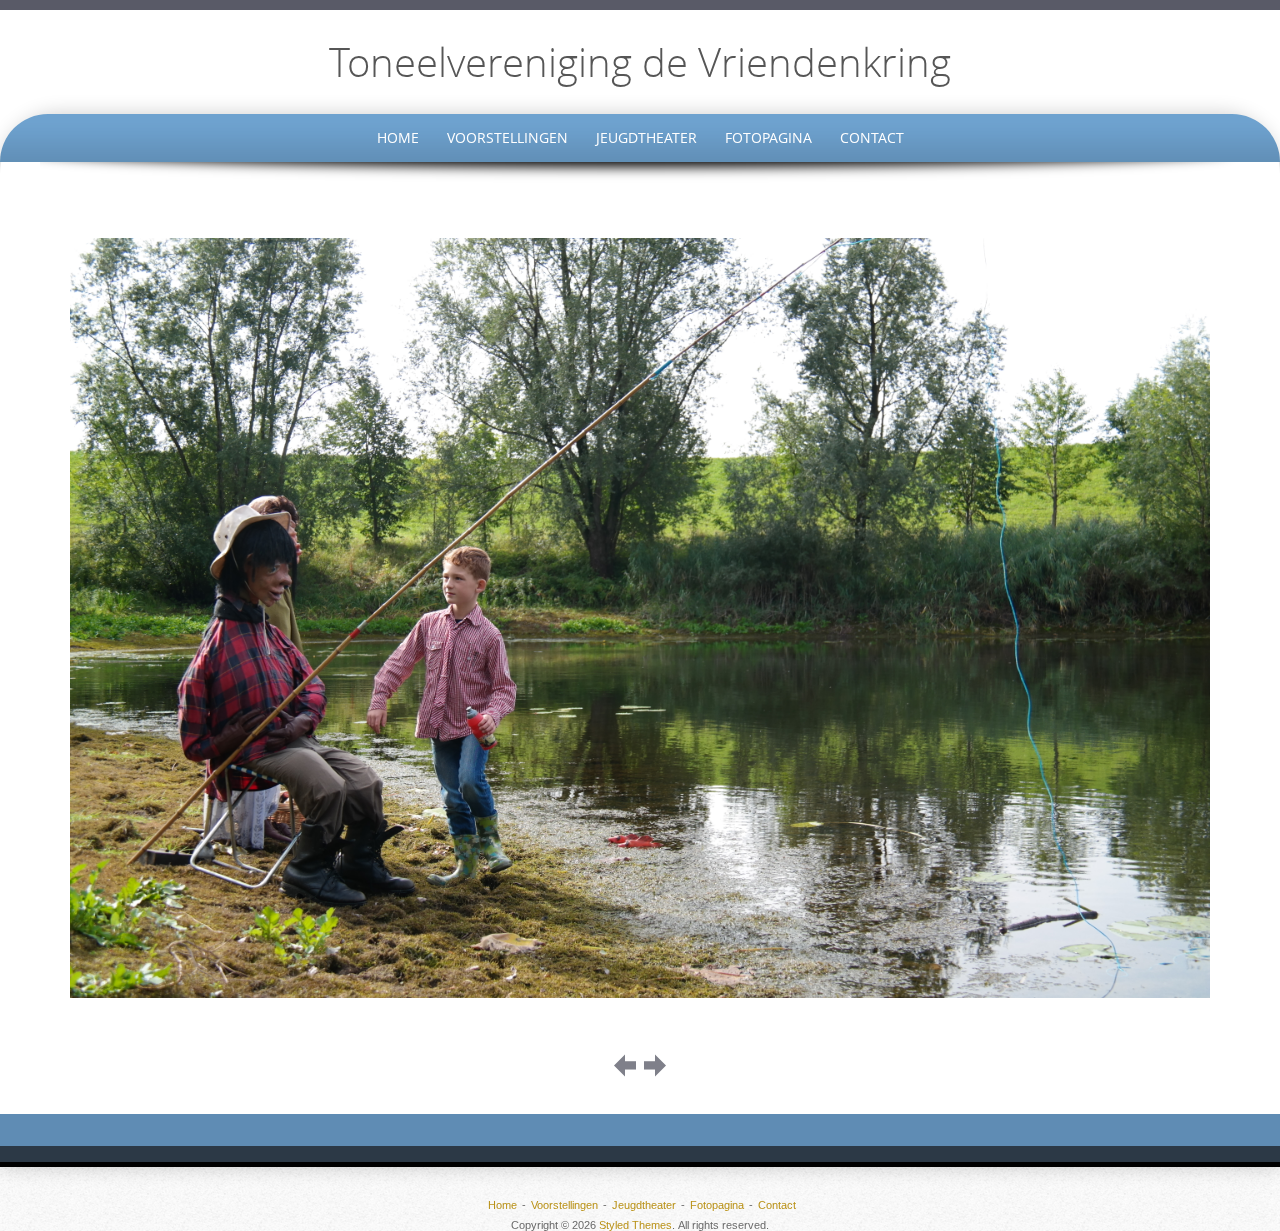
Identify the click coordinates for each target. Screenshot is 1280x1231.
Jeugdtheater (646, 137)
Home (398, 137)
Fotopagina (768, 137)
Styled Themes (635, 1225)
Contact (872, 137)
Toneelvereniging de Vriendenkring (640, 62)
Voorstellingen (507, 137)
